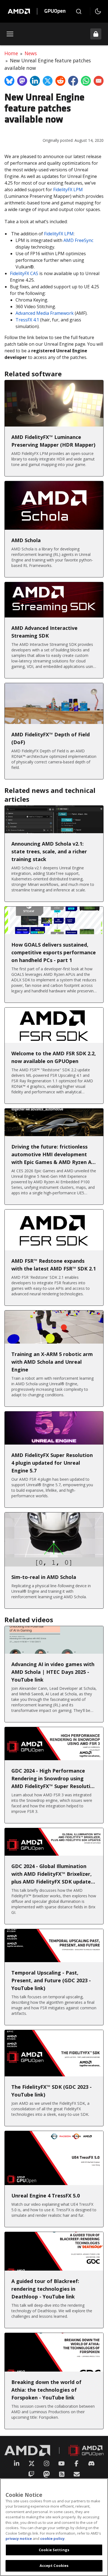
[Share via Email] (99, 81)
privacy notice (19, 2538)
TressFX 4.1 (27, 320)
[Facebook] (76, 2463)
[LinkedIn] (17, 2463)
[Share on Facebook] (73, 81)
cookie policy (52, 2538)
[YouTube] (61, 2463)
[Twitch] (31, 2474)
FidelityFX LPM (68, 190)
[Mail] (77, 2474)
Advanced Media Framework (45, 313)
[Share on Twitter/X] (48, 81)
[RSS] (62, 2474)
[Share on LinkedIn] (35, 81)
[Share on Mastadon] (22, 81)
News (31, 53)
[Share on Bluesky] (9, 81)
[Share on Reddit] (60, 81)
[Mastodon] (47, 2474)
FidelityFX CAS (24, 273)
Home (11, 53)
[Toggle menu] (10, 34)
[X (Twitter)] (32, 2463)
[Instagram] (47, 2463)
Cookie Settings (54, 2550)
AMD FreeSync (78, 240)
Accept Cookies (54, 2566)
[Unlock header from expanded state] (96, 34)
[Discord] (91, 2463)
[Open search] (79, 11)
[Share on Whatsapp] (86, 81)
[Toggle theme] (98, 11)
